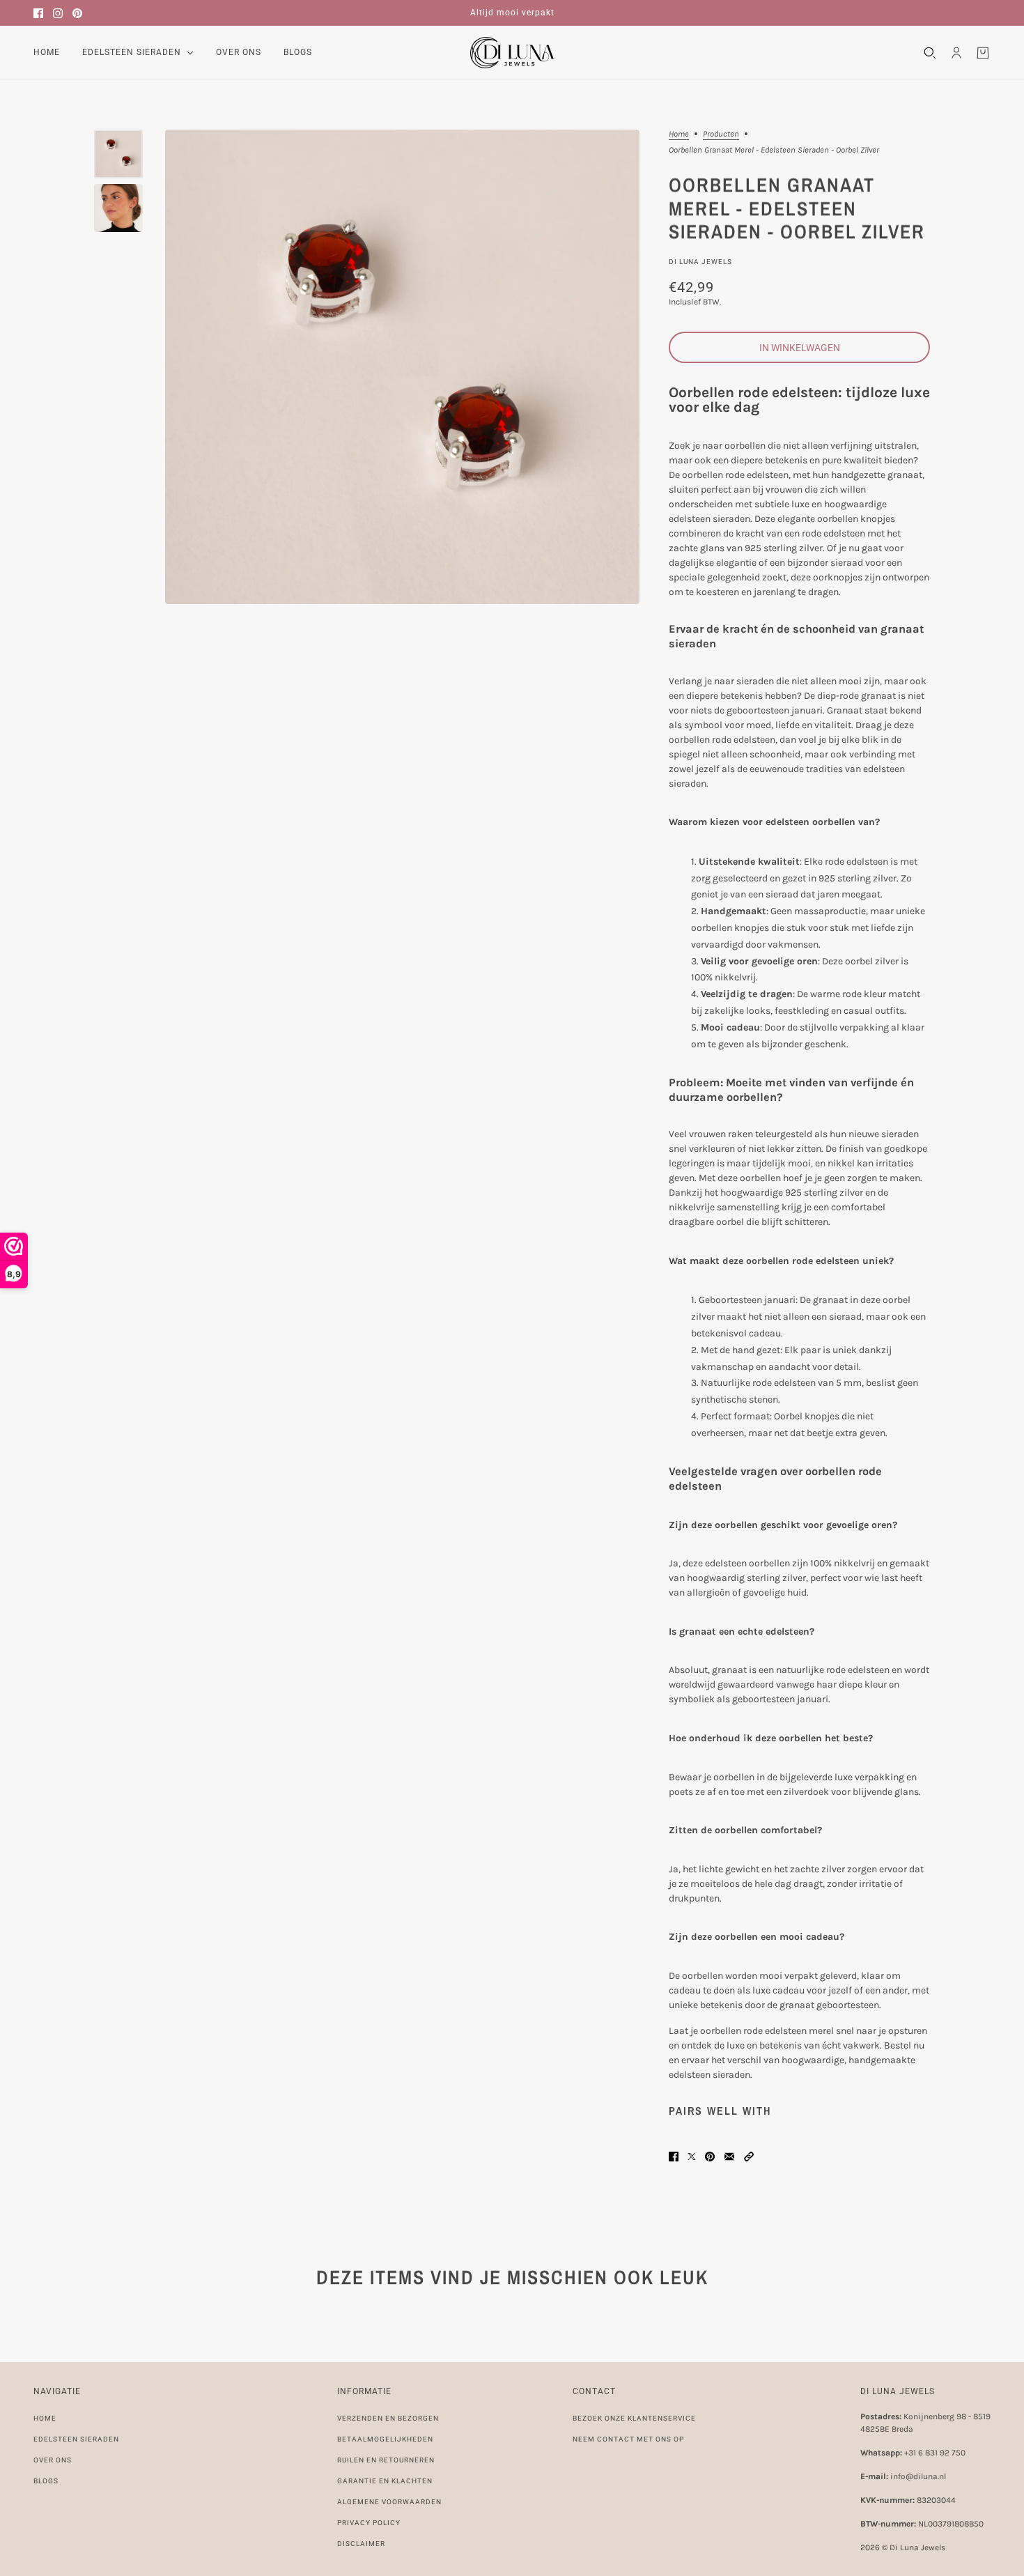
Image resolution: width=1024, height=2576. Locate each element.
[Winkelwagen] (983, 53)
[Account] (956, 53)
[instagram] (58, 13)
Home (679, 134)
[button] (749, 2157)
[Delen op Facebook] (674, 2157)
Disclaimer (361, 2544)
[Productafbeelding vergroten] (402, 367)
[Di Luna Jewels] (512, 53)
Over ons (53, 2460)
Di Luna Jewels (700, 262)
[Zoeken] (930, 53)
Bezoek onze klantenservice (634, 2418)
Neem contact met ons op (628, 2439)
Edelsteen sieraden (76, 2439)
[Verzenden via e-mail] (729, 2157)
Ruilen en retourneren (386, 2460)
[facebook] (38, 13)
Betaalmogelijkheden (385, 2439)
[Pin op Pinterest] (710, 2157)
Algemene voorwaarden (389, 2502)
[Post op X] (692, 2157)
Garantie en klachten (385, 2481)
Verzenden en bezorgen (388, 2418)
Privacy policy (369, 2523)
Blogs (46, 2481)
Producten (721, 134)
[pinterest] (77, 13)
